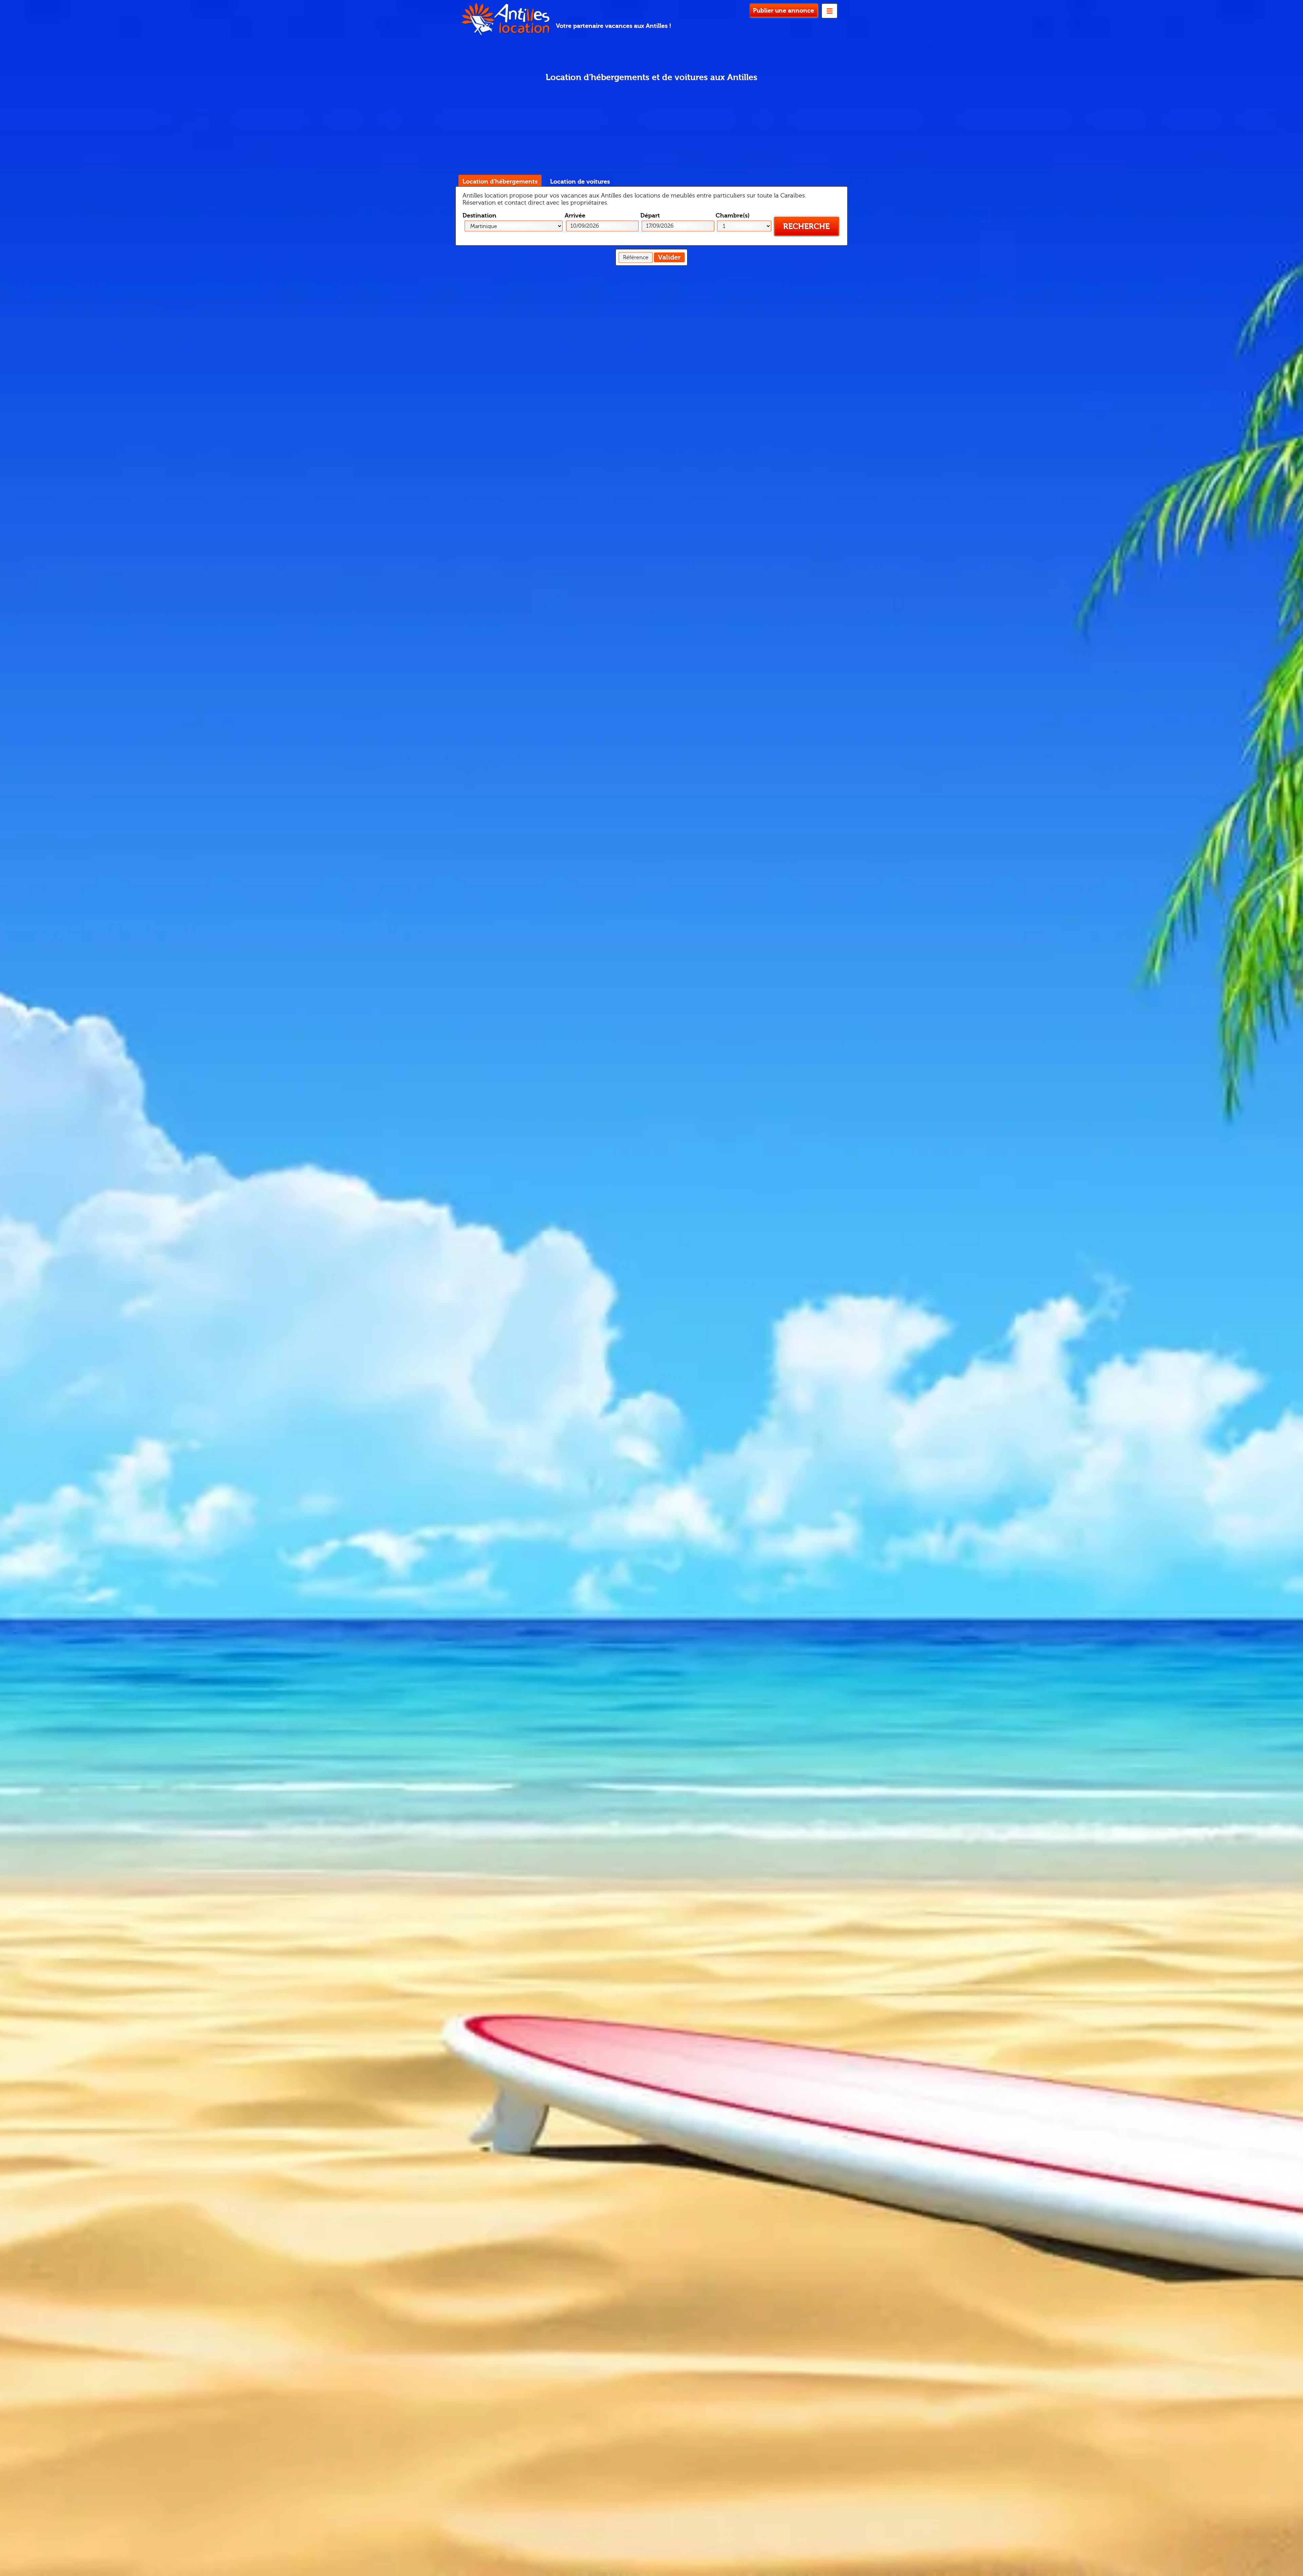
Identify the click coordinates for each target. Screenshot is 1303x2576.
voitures (580, 182)
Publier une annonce (783, 11)
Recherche (806, 226)
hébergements (500, 182)
